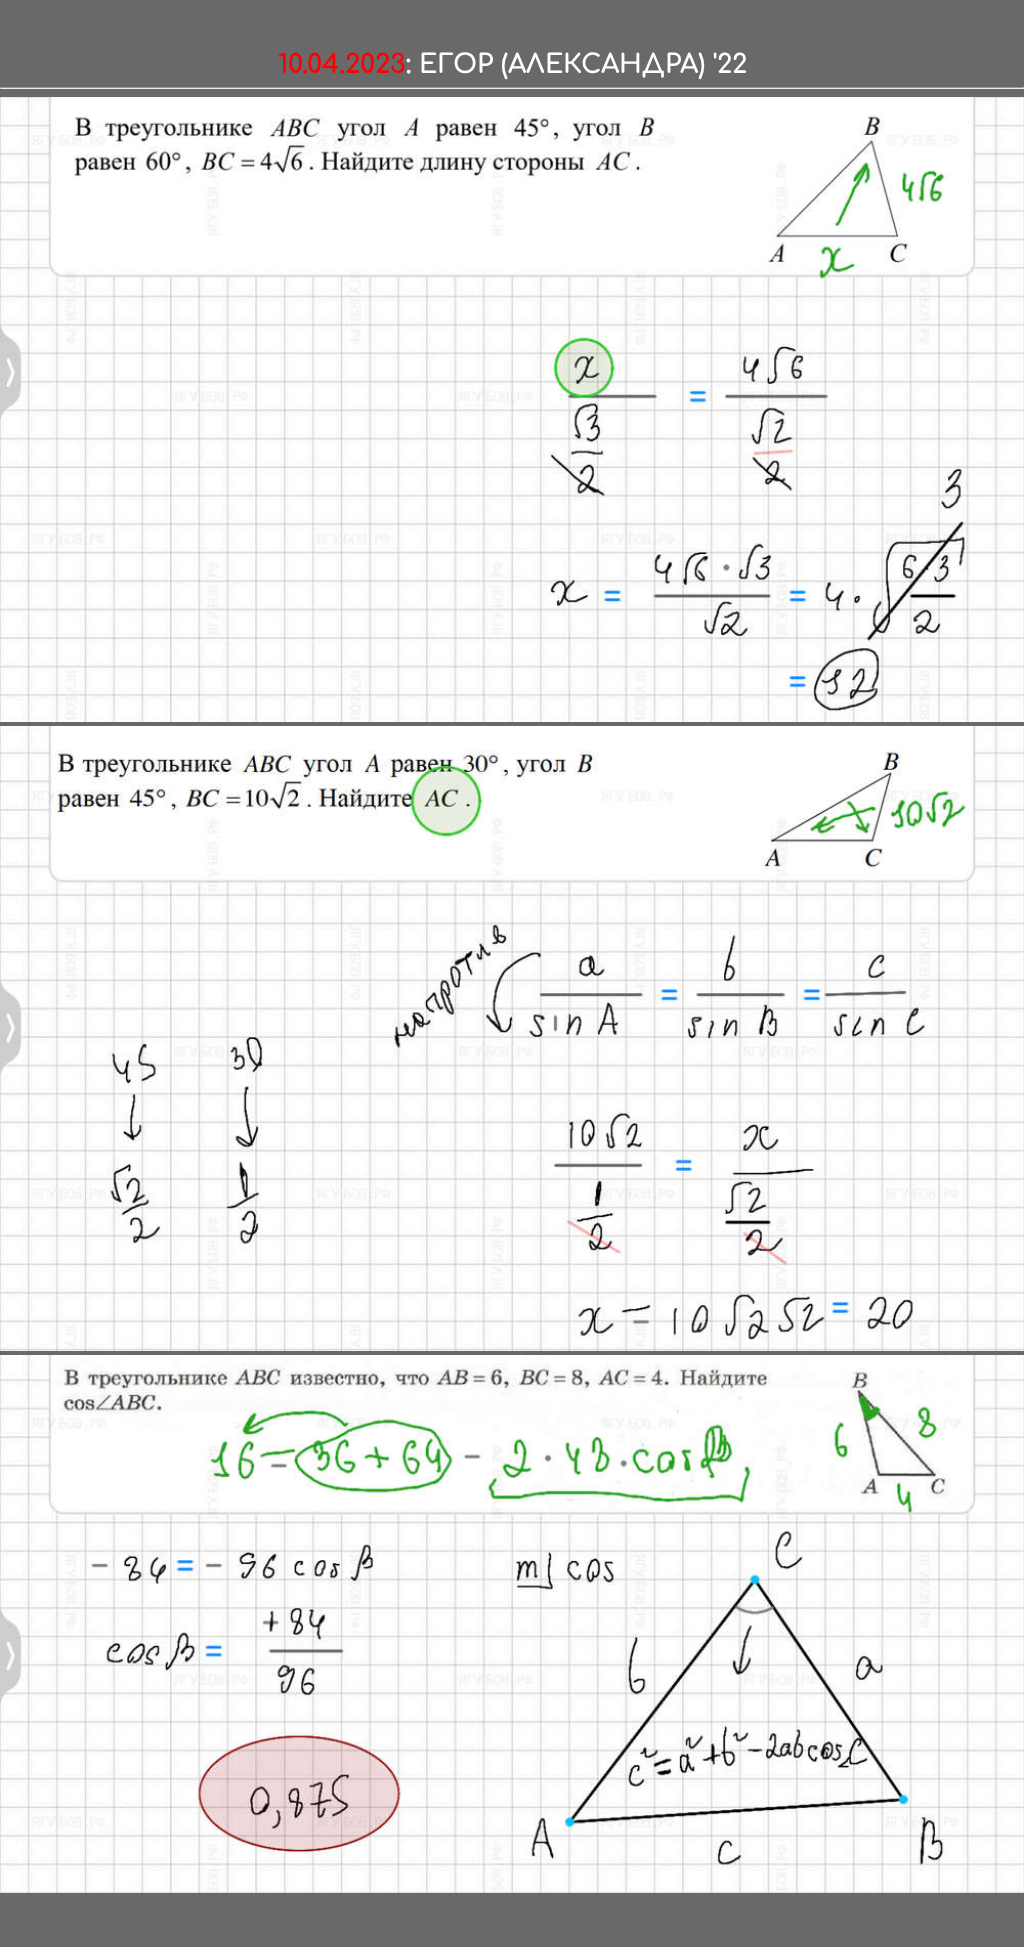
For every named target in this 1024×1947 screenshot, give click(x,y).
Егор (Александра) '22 (583, 64)
